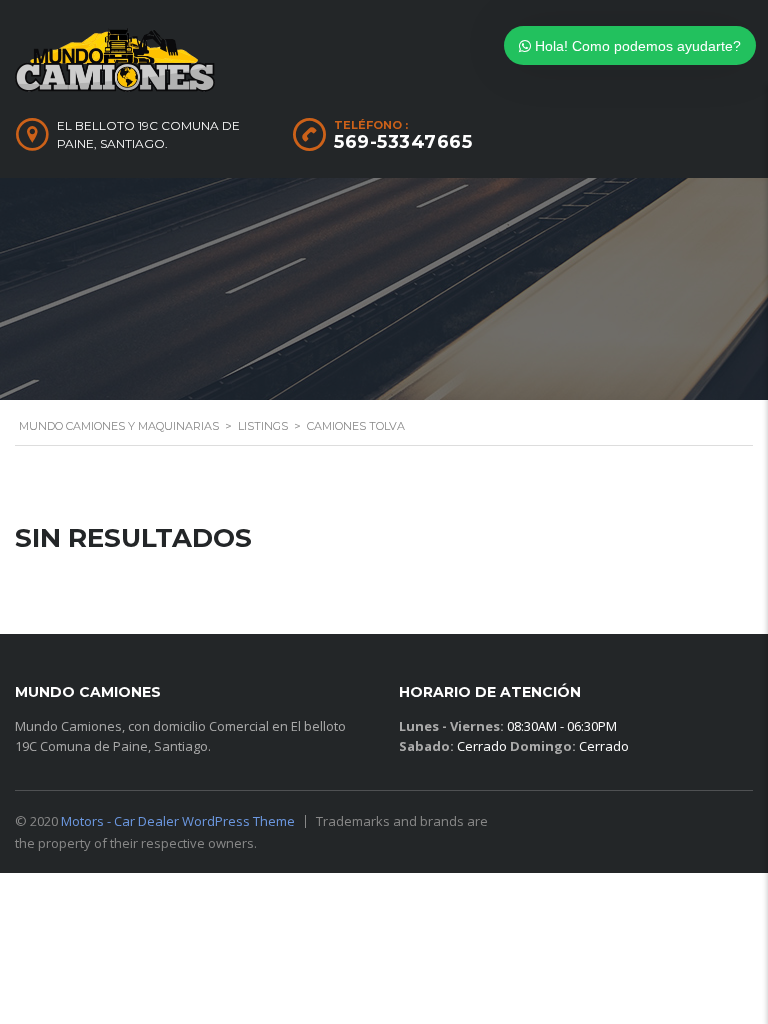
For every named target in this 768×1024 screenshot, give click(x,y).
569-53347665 (403, 142)
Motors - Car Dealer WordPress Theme (178, 821)
